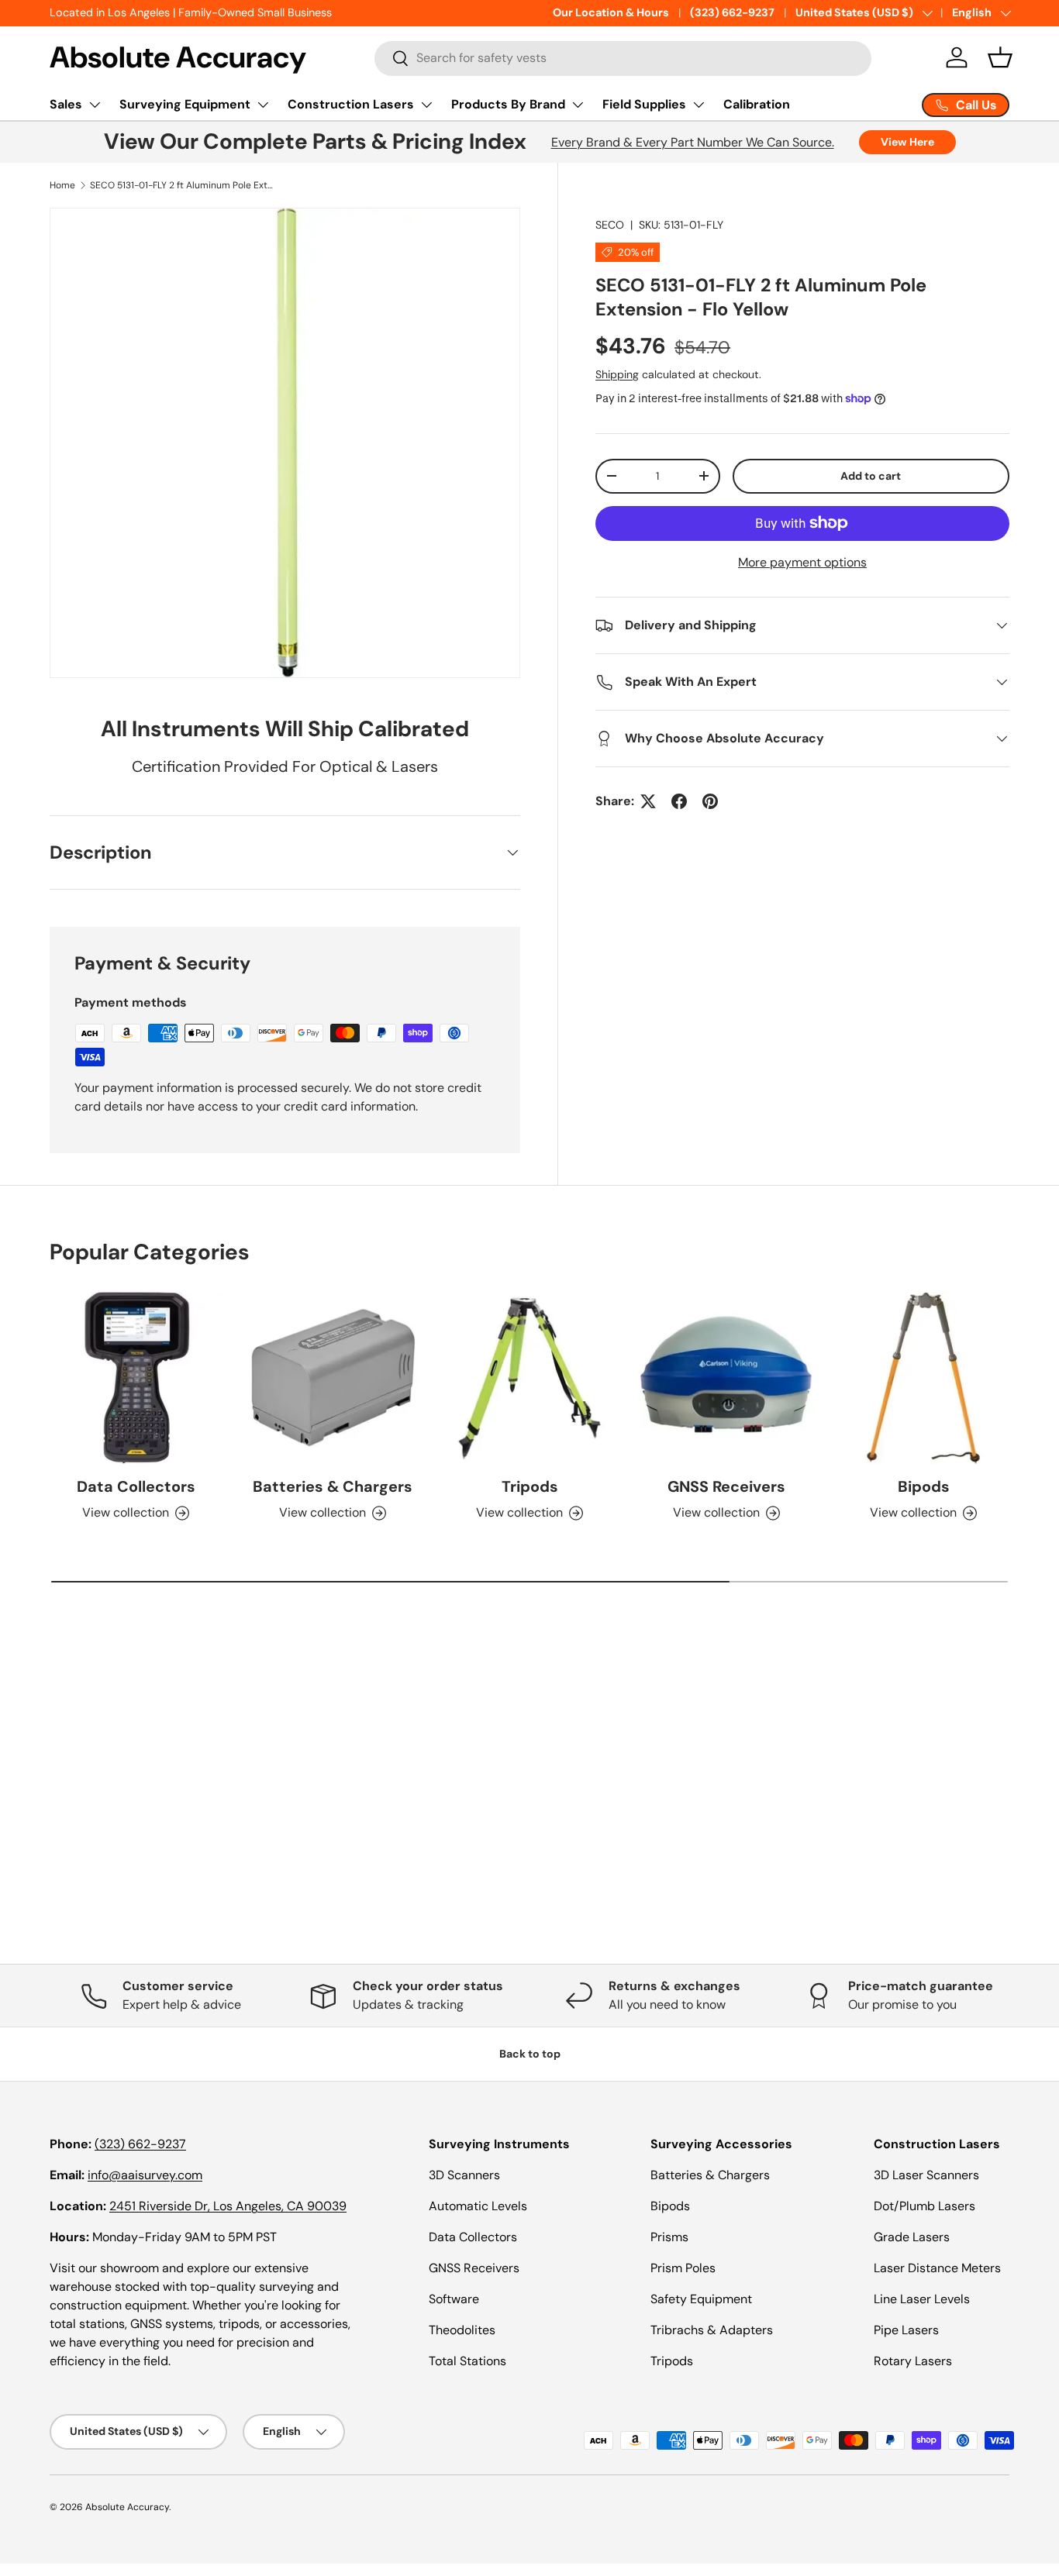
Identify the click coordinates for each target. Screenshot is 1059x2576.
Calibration (757, 104)
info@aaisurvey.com (145, 2175)
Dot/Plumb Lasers (924, 2206)
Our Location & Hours (611, 12)
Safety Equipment (701, 2299)
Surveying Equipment (185, 104)
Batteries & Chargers (333, 1486)
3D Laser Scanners (926, 2175)
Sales (66, 104)
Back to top (530, 2054)
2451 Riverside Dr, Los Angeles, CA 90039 (228, 2206)
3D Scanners (464, 2175)
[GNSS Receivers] (726, 1378)
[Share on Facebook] (679, 801)
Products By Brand (508, 104)
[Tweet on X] (648, 801)
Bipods (924, 1486)
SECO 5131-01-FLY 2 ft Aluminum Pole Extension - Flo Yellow (183, 185)
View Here (907, 142)
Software (454, 2299)
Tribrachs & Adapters (712, 2330)
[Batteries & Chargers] (333, 1378)
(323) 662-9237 (732, 12)
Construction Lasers (351, 104)
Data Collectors (136, 1486)
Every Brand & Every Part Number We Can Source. (693, 142)
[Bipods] (923, 1378)
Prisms (669, 2237)
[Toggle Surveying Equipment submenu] (263, 105)
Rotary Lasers (913, 2361)
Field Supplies (644, 104)
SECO (610, 225)
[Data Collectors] (136, 1378)
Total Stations (467, 2361)
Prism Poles (683, 2268)
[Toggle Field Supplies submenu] (699, 105)
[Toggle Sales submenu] (95, 105)
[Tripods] (529, 1378)
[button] (1000, 57)
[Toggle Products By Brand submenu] (578, 105)
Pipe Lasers (906, 2330)
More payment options (802, 562)
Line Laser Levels (922, 2299)
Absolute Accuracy (127, 2507)
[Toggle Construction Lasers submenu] (426, 105)
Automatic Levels (478, 2206)
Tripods (530, 1486)
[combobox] (623, 58)
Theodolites (462, 2330)
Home (62, 185)
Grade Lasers (912, 2237)
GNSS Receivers (726, 1486)
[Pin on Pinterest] (710, 801)
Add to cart (871, 476)
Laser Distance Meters (937, 2268)
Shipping (617, 374)
